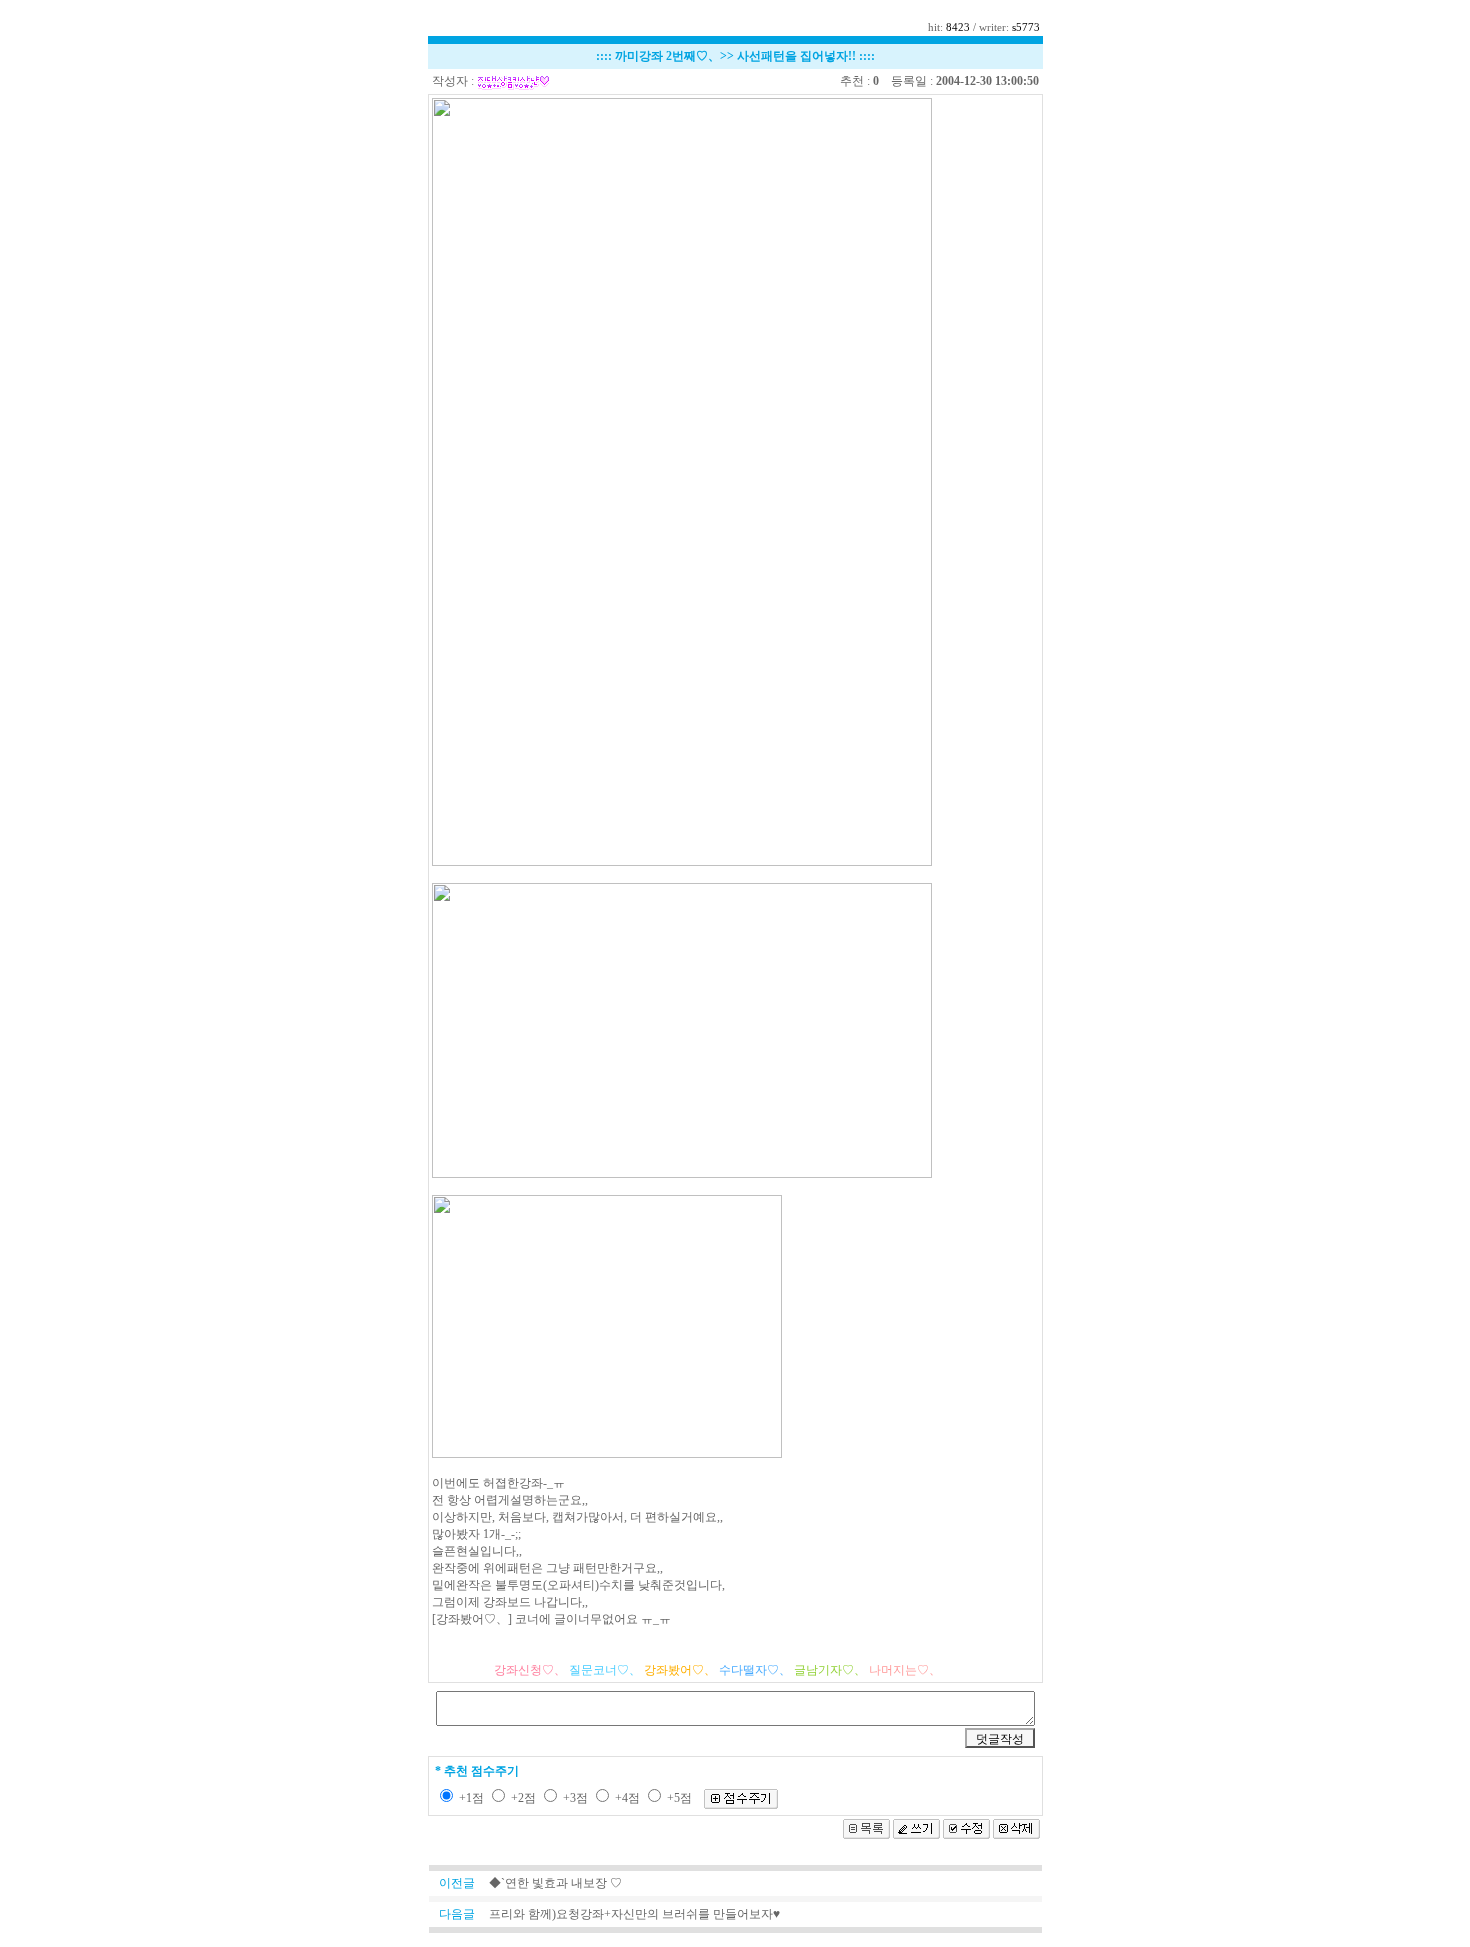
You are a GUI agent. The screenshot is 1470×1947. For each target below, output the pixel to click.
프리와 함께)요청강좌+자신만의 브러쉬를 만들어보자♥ (634, 1914)
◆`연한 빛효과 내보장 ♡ (555, 1883)
